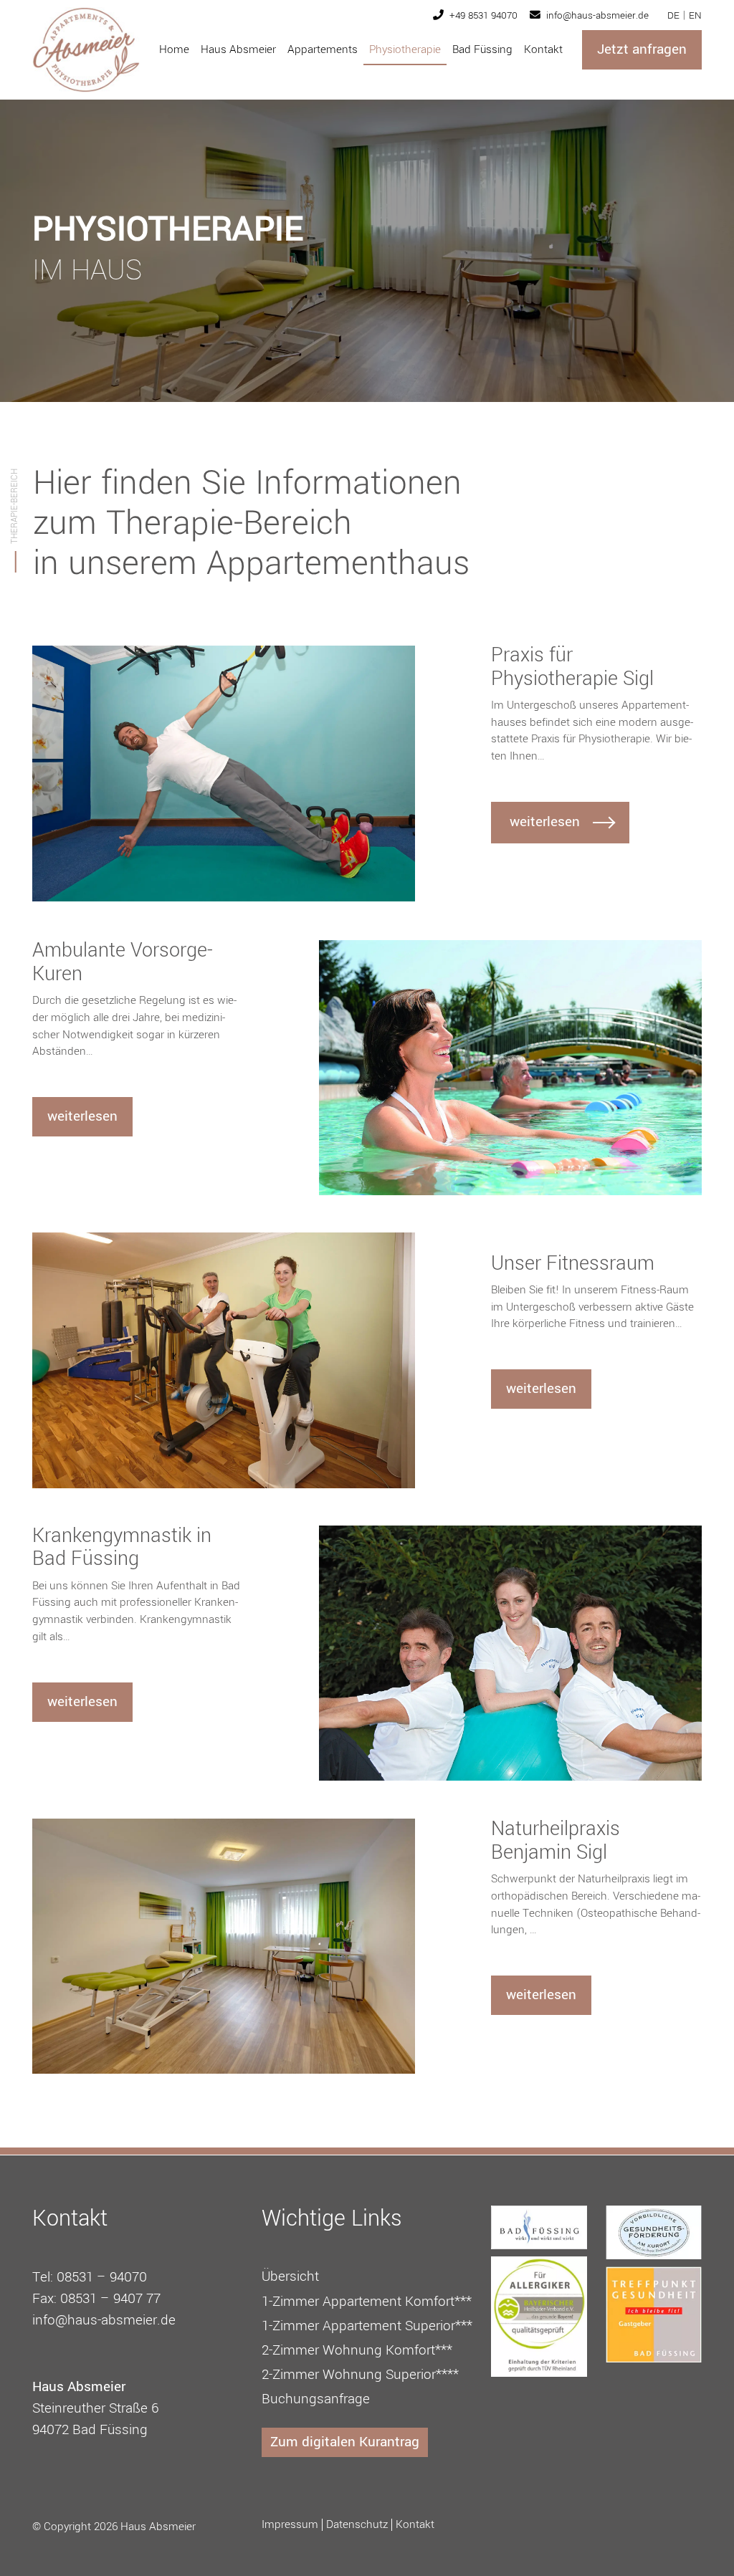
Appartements (323, 49)
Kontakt (543, 49)
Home (174, 49)
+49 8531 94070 (482, 15)
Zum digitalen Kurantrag (345, 2442)
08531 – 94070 (102, 2277)
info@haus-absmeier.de (596, 15)
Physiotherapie (405, 49)
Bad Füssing (482, 49)
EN (695, 15)
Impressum (290, 2525)
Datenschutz (357, 2525)
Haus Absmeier (238, 49)
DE (673, 15)
